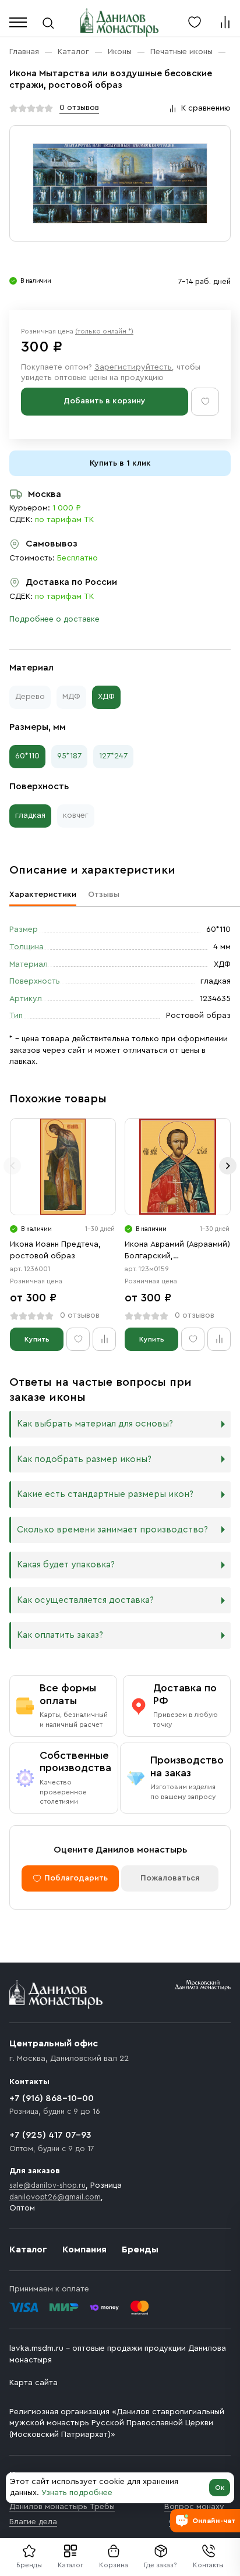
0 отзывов (79, 108)
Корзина (114, 2565)
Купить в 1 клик (120, 463)
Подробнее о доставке (54, 619)
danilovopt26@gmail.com (55, 2197)
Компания (84, 2249)
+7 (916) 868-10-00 (52, 2098)
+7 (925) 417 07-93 (50, 2135)
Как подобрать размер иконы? (84, 1459)
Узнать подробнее (77, 2493)
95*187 (69, 756)
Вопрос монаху (194, 2507)
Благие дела (33, 2522)
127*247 (113, 756)
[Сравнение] (225, 22)
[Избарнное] (195, 22)
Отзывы (104, 895)
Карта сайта (33, 2383)
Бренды (140, 2249)
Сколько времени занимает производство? (112, 1530)
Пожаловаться (170, 1878)
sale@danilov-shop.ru (47, 2185)
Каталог (70, 2565)
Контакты (208, 2565)
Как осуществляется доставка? (85, 1600)
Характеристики (43, 895)
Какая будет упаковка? (66, 1565)
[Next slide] (228, 1166)
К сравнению (206, 108)
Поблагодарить (76, 1878)
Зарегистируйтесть (133, 367)
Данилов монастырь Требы (62, 2507)
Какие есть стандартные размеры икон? (105, 1494)
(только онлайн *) (104, 331)
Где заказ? (160, 2565)
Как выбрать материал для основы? (95, 1424)
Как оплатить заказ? (60, 1635)
